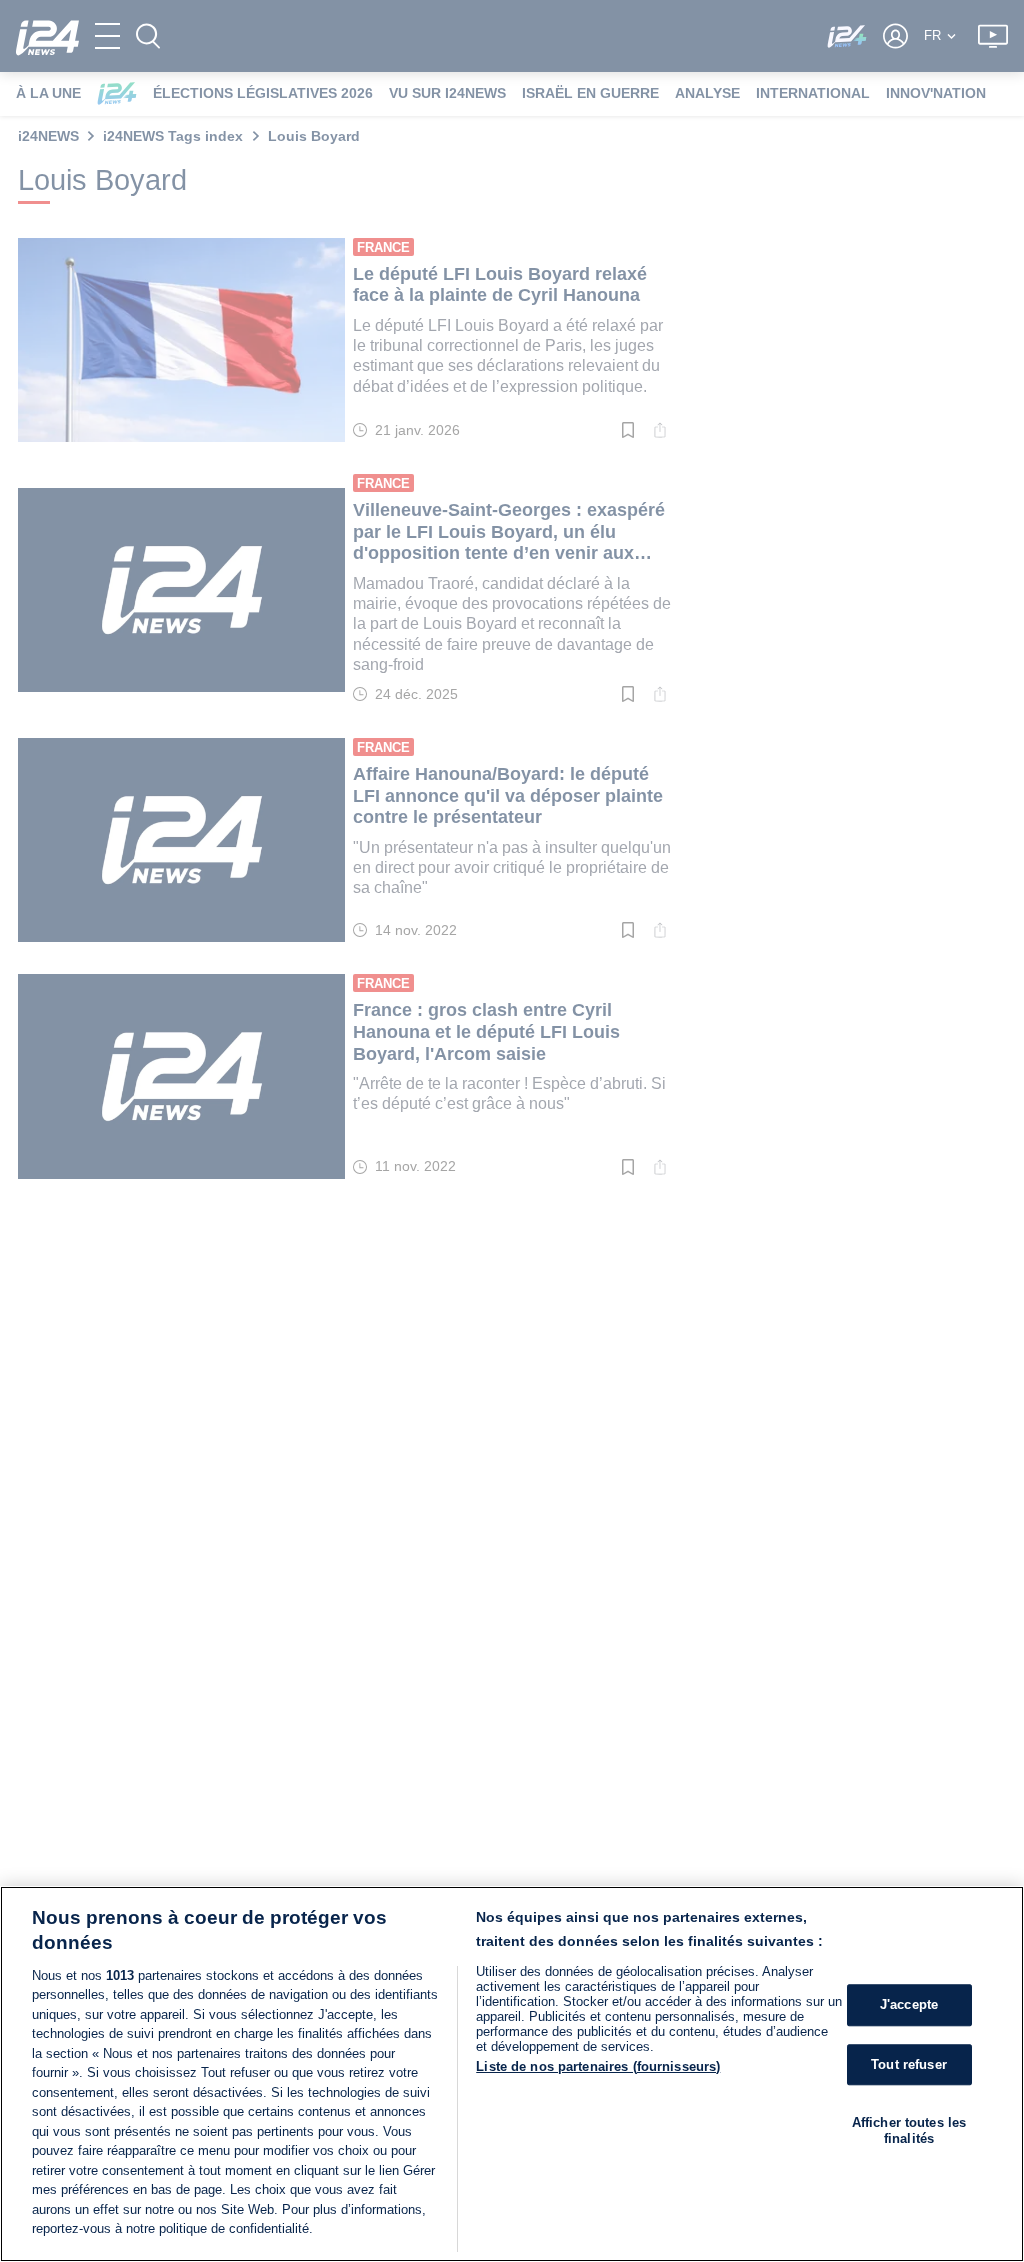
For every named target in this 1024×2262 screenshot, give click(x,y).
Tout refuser (909, 2064)
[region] (512, 2074)
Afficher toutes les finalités (909, 2130)
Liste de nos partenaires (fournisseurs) (598, 2066)
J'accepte (909, 2004)
